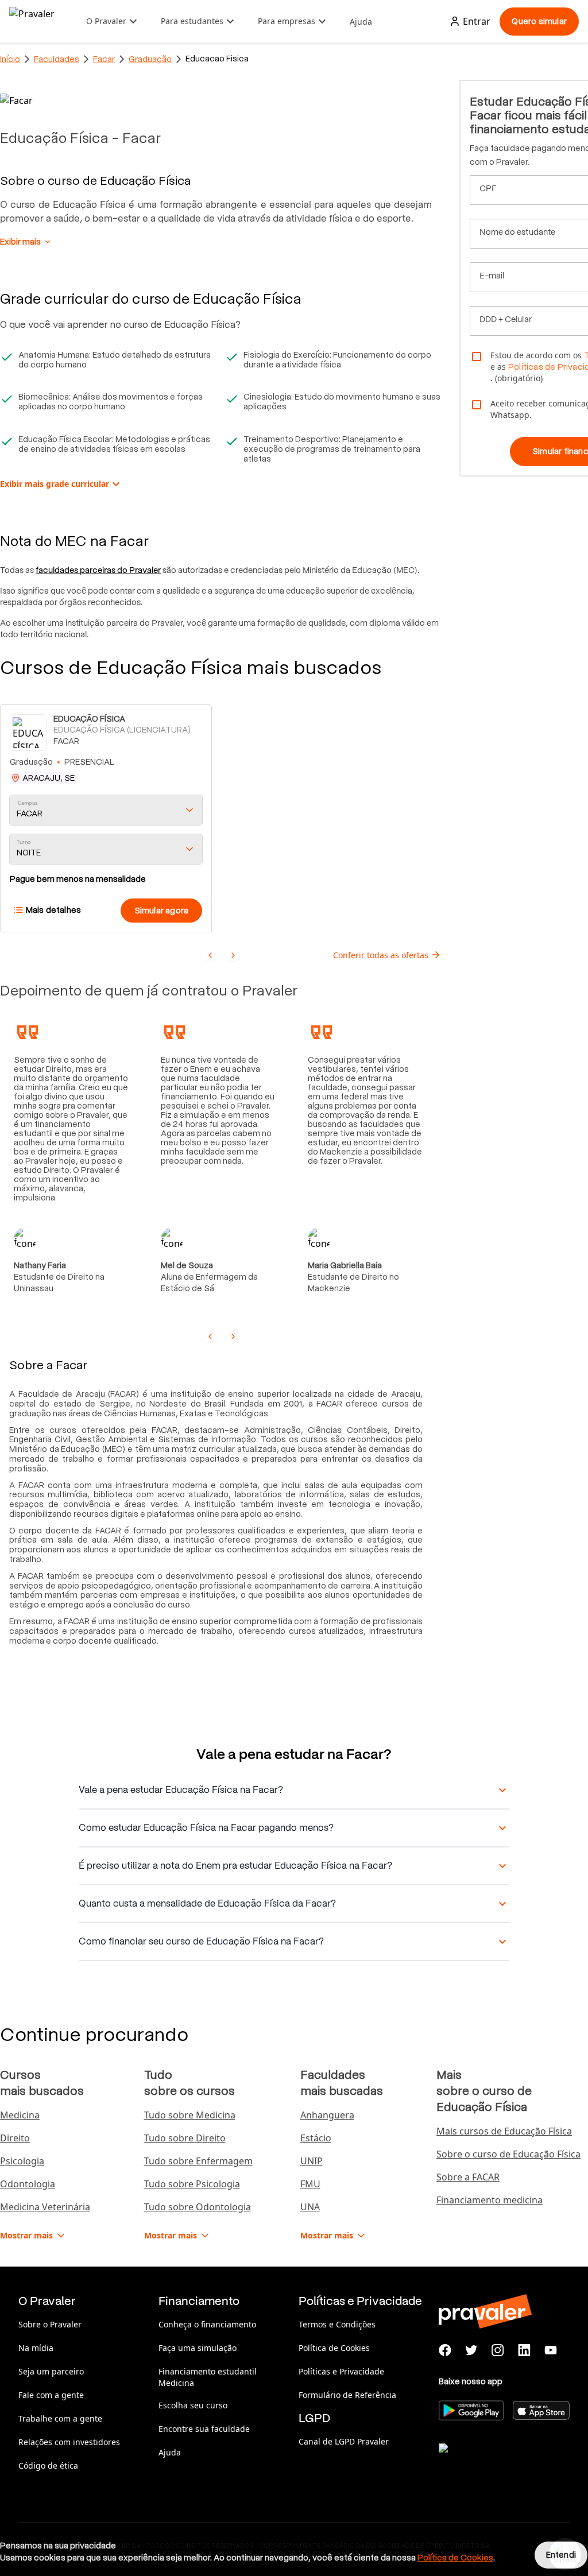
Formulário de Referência (347, 2395)
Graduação (150, 59)
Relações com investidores (69, 2442)
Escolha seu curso (193, 2405)
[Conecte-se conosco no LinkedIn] (524, 2350)
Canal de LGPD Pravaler (344, 2441)
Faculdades (57, 59)
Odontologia (28, 2184)
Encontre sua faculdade (204, 2429)
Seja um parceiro (51, 2371)
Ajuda (361, 22)
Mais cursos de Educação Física (504, 2131)
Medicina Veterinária (45, 2207)
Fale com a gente (51, 2395)
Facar (104, 59)
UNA (310, 2207)
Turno (24, 842)
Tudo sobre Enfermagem (198, 2161)
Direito (15, 2138)
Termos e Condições (337, 2324)
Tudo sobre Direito (185, 2138)
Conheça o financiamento (207, 2324)
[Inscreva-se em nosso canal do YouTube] (551, 2350)
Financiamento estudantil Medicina (208, 2377)
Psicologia (22, 2161)
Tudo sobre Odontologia (198, 2207)
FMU (310, 2184)
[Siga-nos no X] (471, 2350)
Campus (28, 803)
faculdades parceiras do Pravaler (98, 570)
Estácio (316, 2138)
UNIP (312, 2161)
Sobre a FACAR (468, 2177)
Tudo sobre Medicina (190, 2115)
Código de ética (48, 2465)
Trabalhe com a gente (60, 2418)
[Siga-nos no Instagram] (498, 2350)
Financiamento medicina (490, 2200)
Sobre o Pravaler (50, 2324)
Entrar (477, 21)
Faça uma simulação (198, 2348)
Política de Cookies (334, 2348)
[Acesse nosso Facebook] (445, 2350)
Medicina (20, 2115)
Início (10, 59)
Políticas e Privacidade (341, 2371)
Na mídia (36, 2348)
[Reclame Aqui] (496, 2462)
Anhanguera (327, 2115)
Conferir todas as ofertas (381, 955)
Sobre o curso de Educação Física (508, 2154)
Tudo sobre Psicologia (192, 2184)
